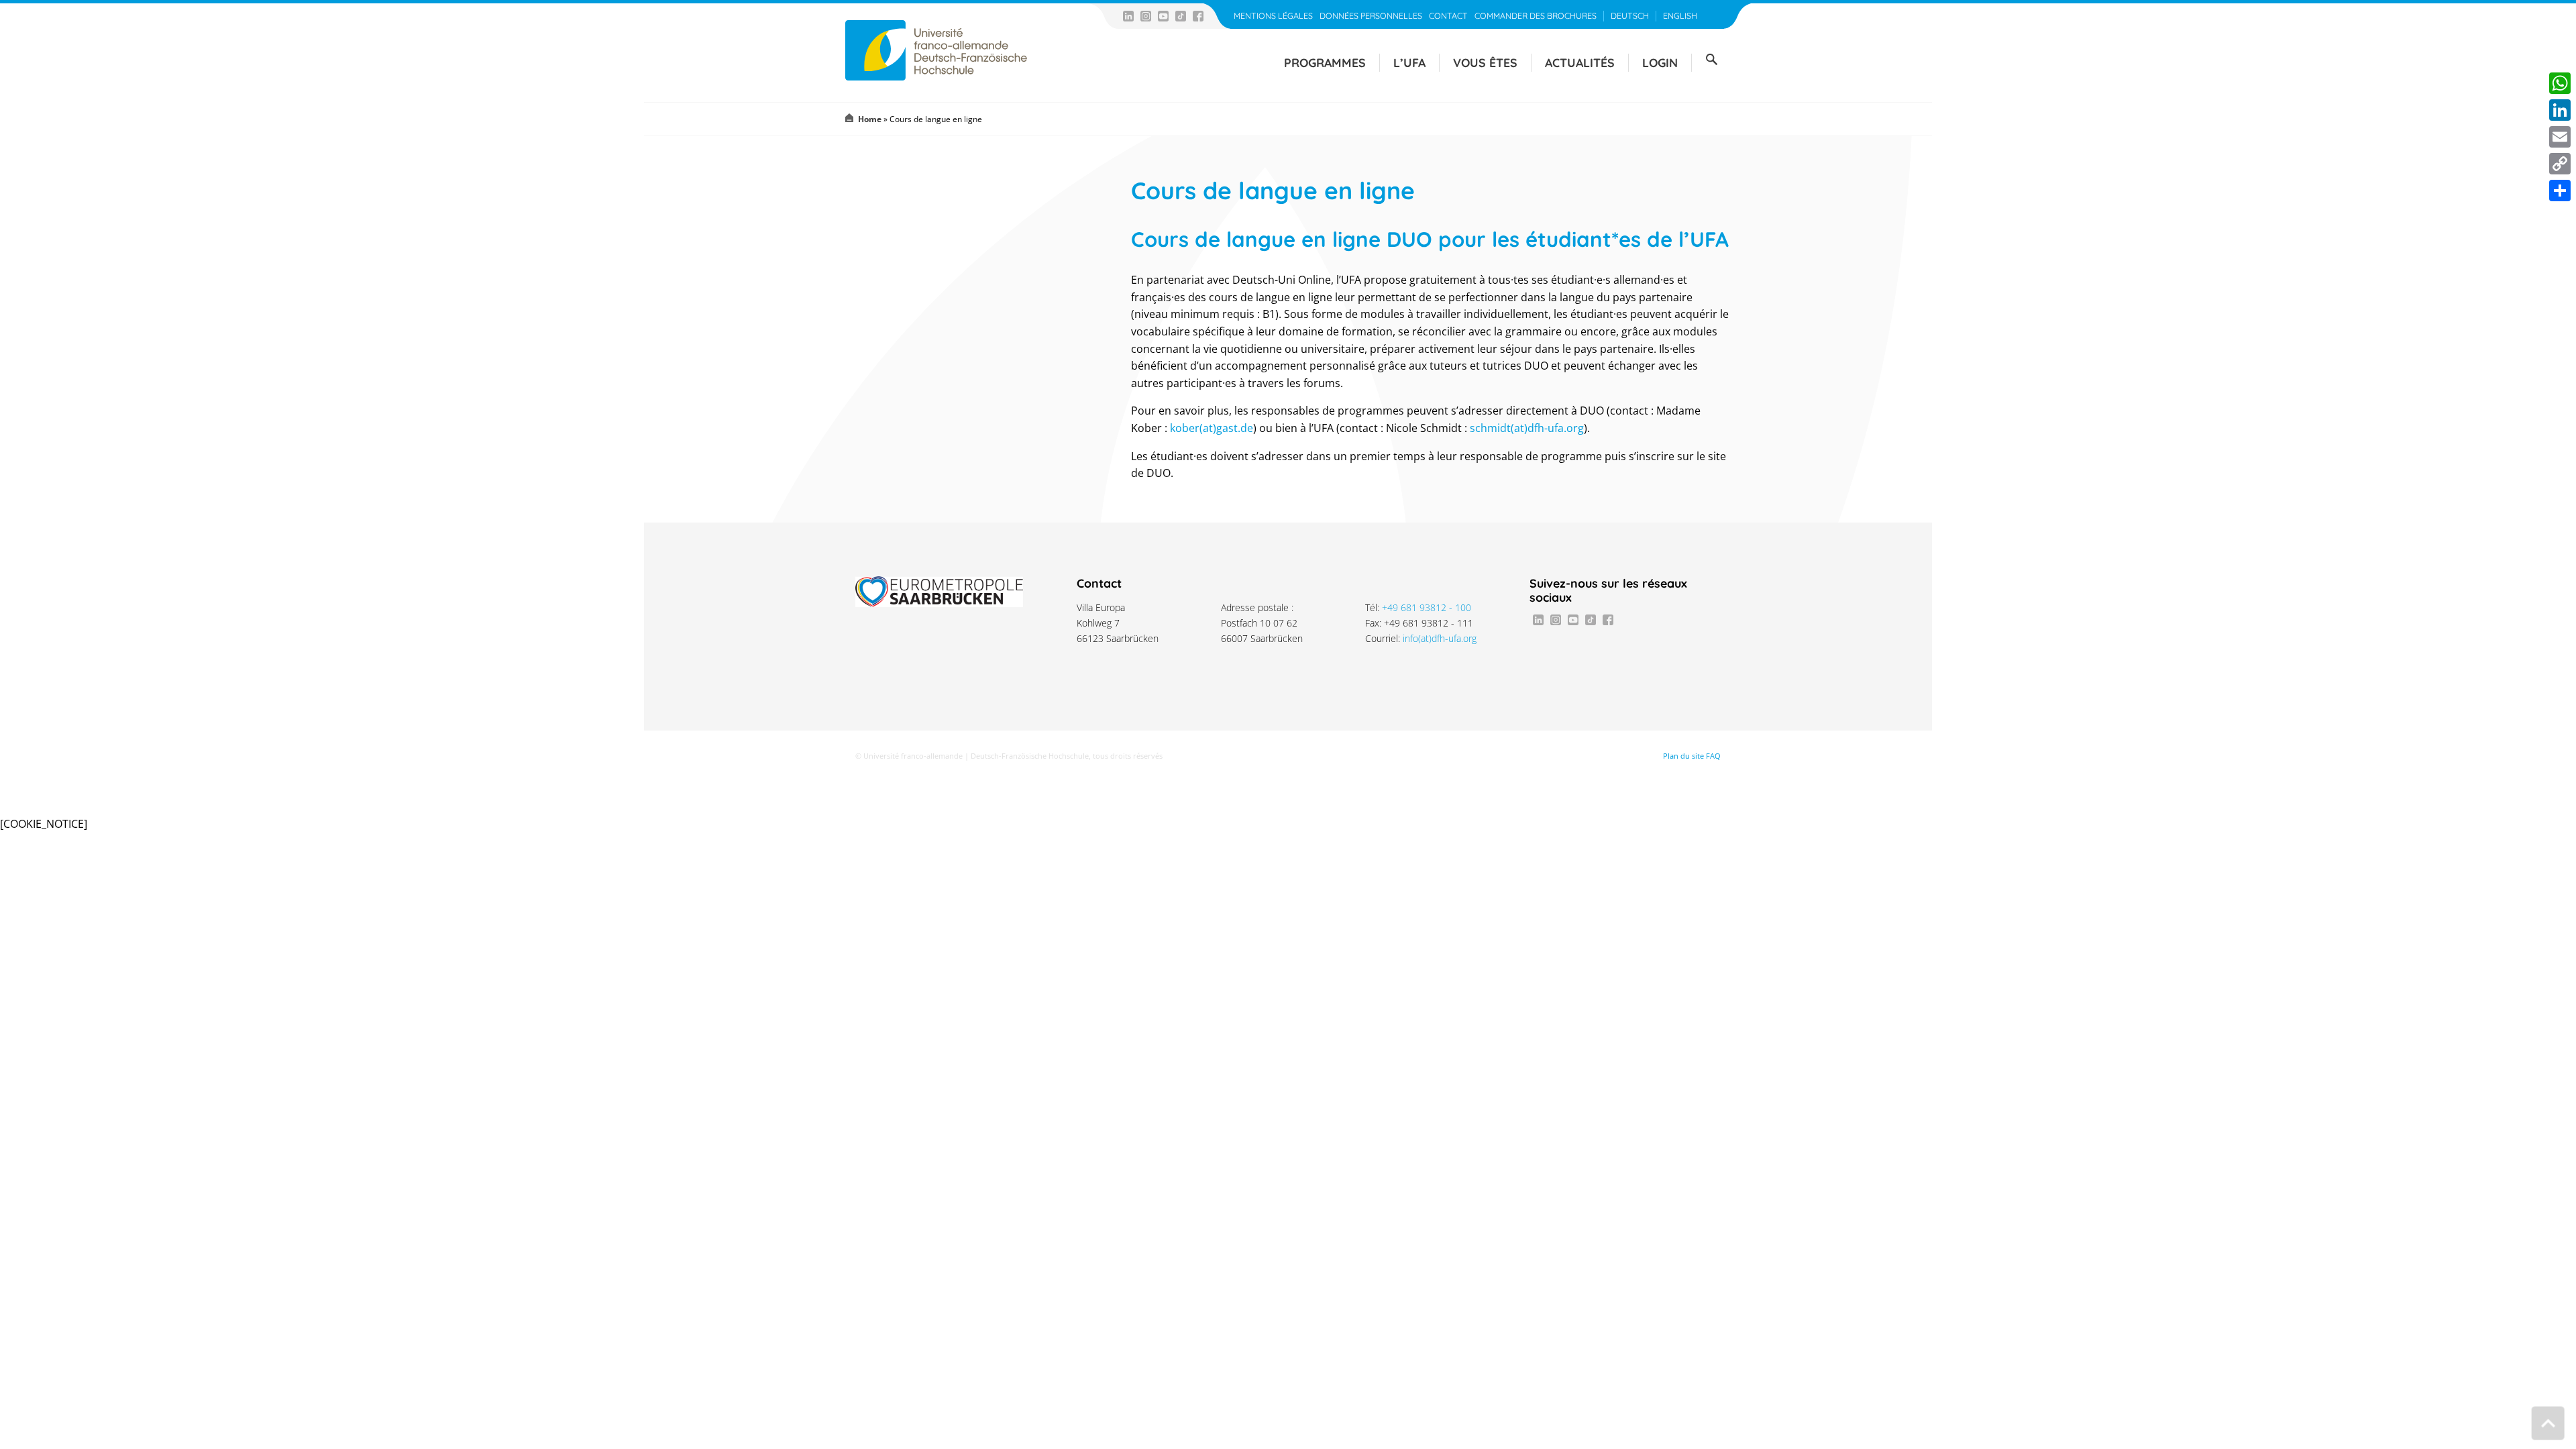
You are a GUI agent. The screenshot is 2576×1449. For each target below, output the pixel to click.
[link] (1212, 428)
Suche (1711, 60)
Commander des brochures (1536, 16)
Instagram (1146, 16)
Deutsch (1630, 16)
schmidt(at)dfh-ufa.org (1527, 428)
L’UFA (1409, 62)
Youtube (1163, 16)
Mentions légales (1273, 16)
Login (1660, 62)
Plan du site (1683, 756)
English (1680, 16)
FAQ (1713, 756)
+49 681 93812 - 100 (1427, 607)
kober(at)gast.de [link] (1212, 428)
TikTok (1181, 16)
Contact (1448, 16)
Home (870, 119)
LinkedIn (1128, 16)
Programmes (1325, 62)
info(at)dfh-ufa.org (1440, 638)
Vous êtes (1485, 62)
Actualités (1580, 62)
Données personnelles (1371, 16)
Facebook (1198, 16)
